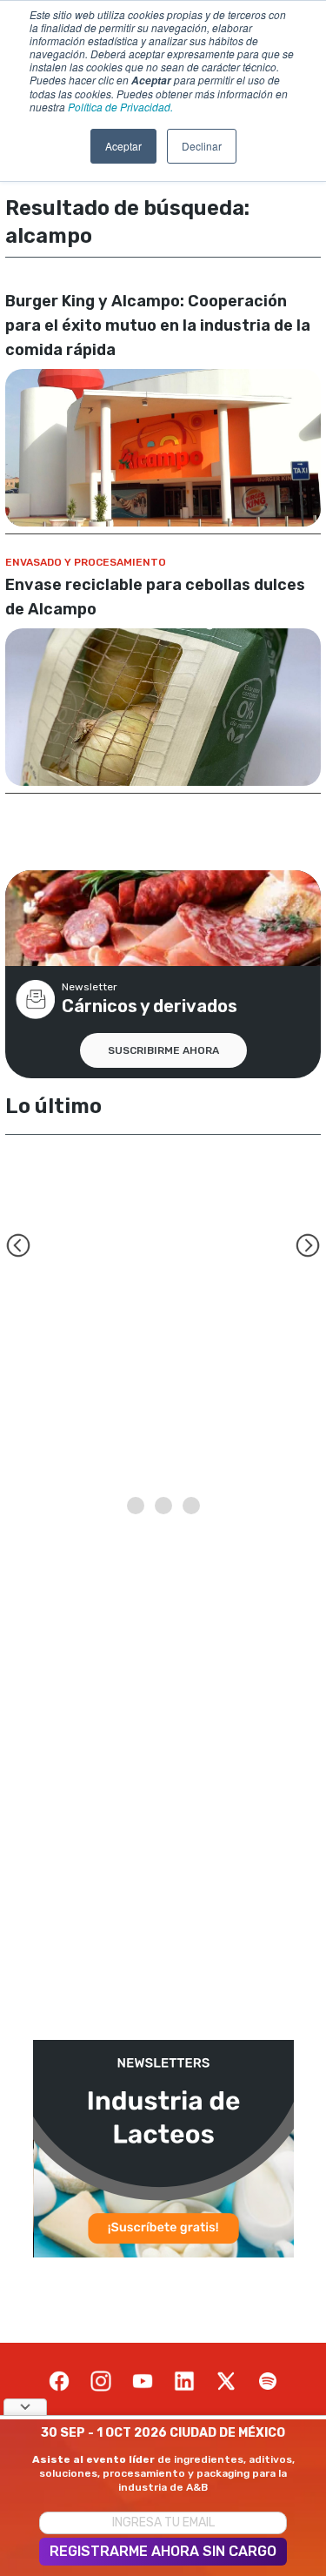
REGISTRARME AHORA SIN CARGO (163, 2551)
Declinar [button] (202, 146)
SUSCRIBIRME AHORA (163, 1050)
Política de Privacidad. (120, 107)
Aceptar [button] (123, 146)
